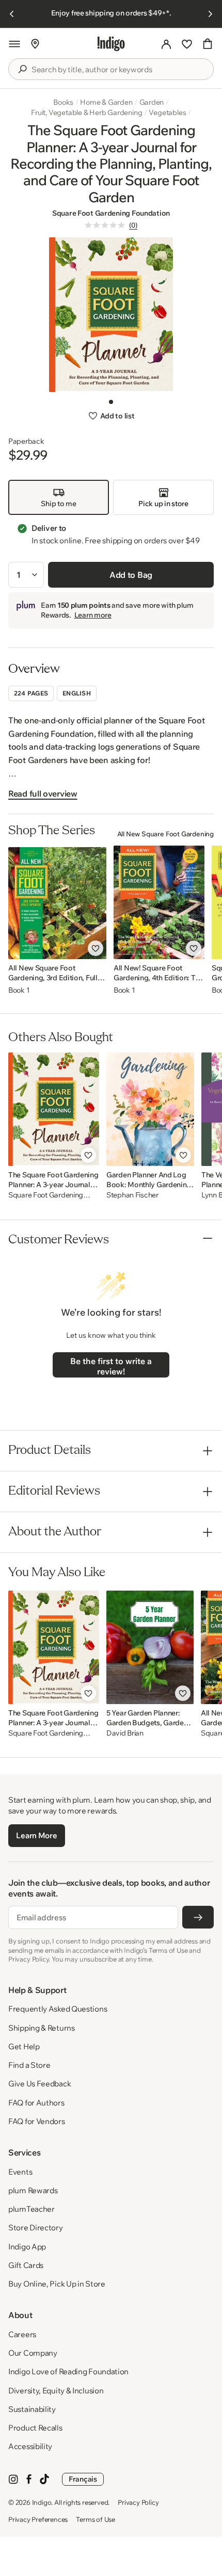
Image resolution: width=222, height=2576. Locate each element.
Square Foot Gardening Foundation (111, 213)
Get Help (24, 2046)
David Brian (125, 1733)
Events (20, 2172)
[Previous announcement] (12, 14)
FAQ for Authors (36, 2103)
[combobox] (118, 70)
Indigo (42, 2502)
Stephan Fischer (132, 1195)
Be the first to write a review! (111, 1366)
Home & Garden (106, 102)
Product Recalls (35, 2428)
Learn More (36, 1835)
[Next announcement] (210, 14)
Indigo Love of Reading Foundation (68, 2371)
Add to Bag (131, 575)
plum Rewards (33, 2190)
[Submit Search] (22, 69)
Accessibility (30, 2446)
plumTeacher (31, 2209)
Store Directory (36, 2227)
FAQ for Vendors (37, 2121)
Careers (22, 2334)
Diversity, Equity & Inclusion (56, 2391)
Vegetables (167, 112)
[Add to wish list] (96, 948)
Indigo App (27, 2247)
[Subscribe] (198, 1917)
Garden (152, 102)
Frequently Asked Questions (58, 2009)
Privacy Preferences (38, 2519)
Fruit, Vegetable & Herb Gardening (86, 112)
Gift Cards (26, 2265)
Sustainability (32, 2409)
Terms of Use (96, 2519)
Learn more (93, 615)
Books (63, 102)
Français (83, 2479)
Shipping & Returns (42, 2028)
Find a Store (29, 2065)
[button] (14, 44)
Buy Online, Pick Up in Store (57, 2284)
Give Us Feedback (39, 2084)
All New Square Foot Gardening (165, 834)
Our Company (33, 2353)
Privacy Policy (138, 2502)
